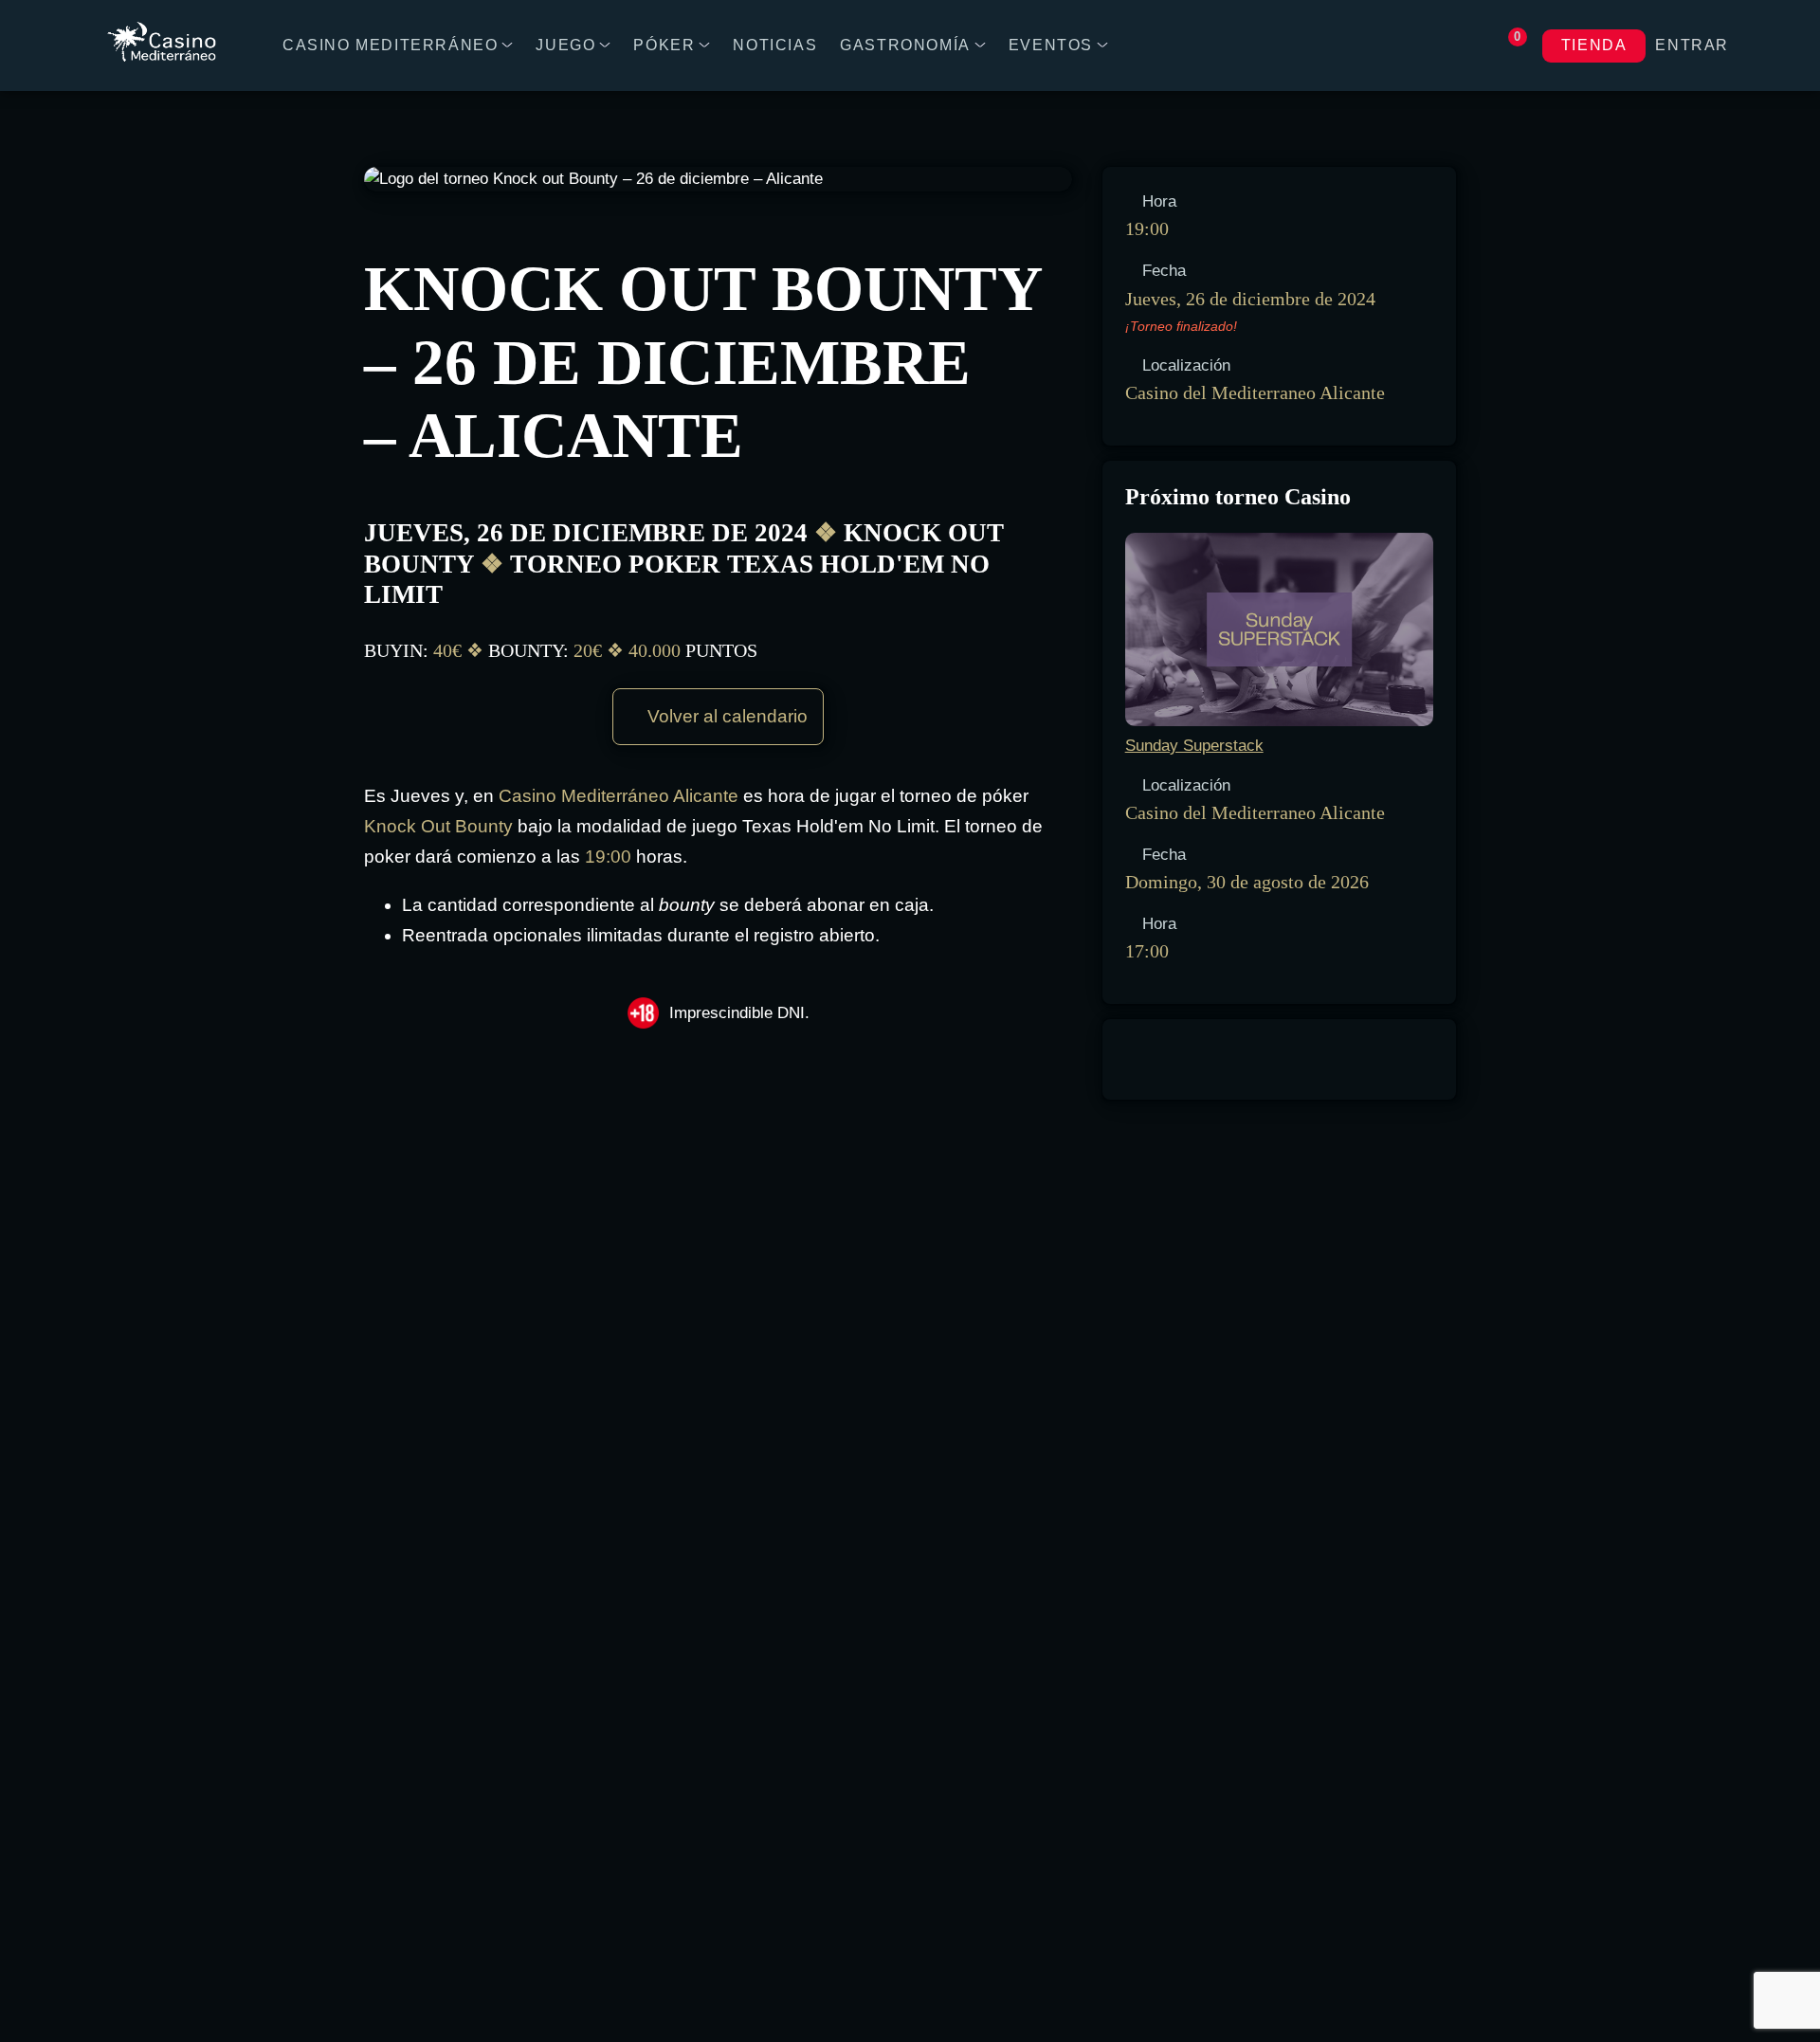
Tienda (1594, 45)
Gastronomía (905, 45)
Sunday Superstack (1194, 746)
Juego (565, 45)
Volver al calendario (725, 716)
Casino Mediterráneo (390, 45)
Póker (664, 45)
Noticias (775, 45)
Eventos (1051, 45)
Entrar (1692, 45)
